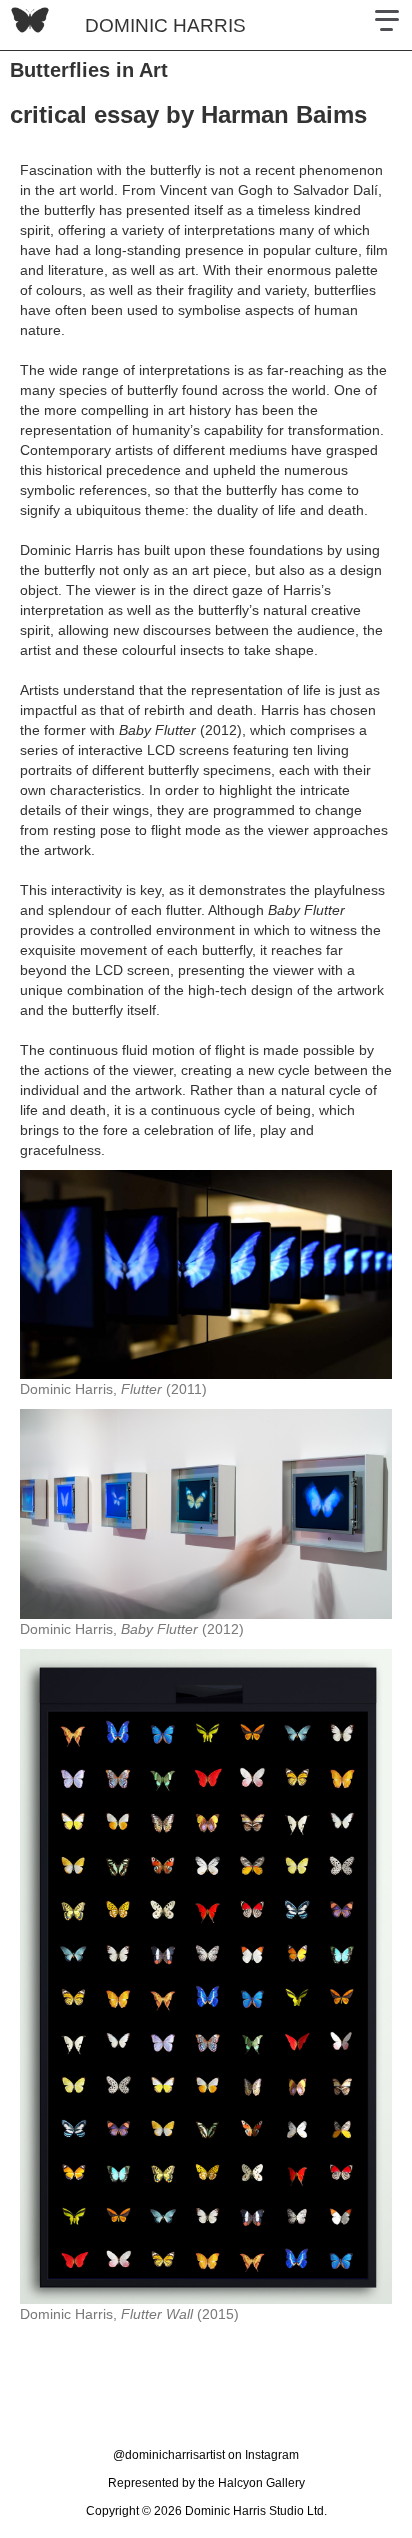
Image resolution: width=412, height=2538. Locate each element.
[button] (387, 25)
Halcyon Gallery (261, 2483)
